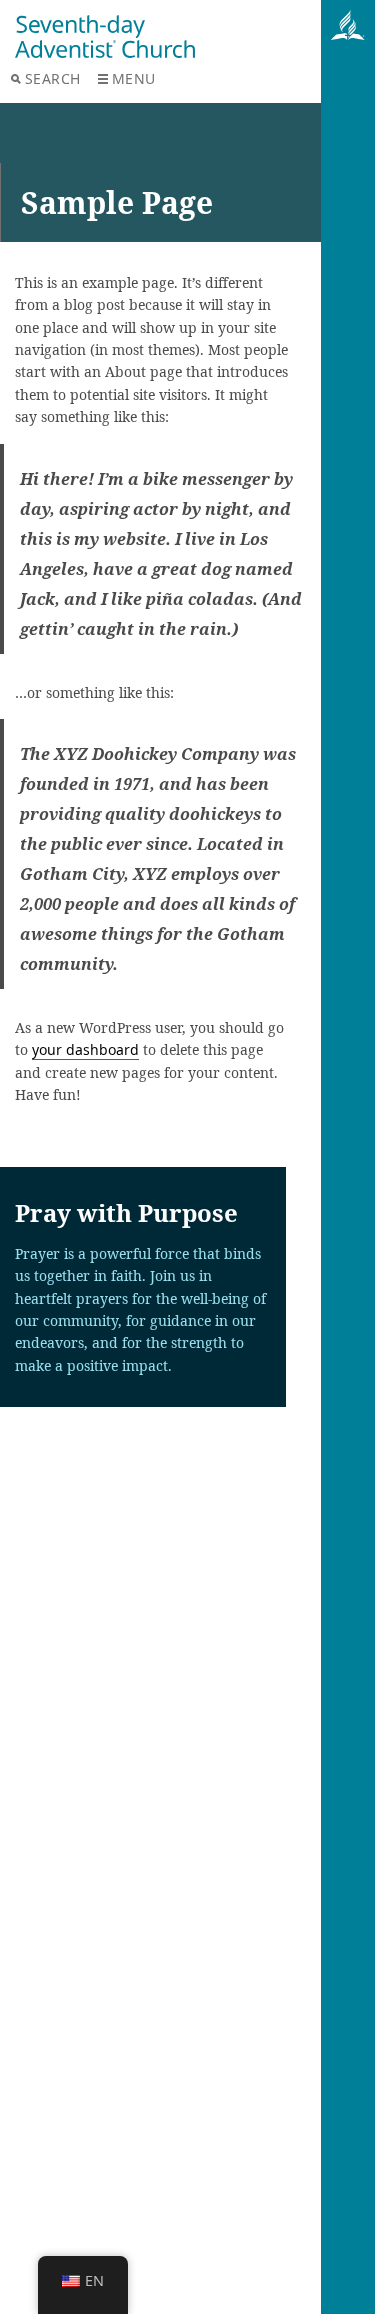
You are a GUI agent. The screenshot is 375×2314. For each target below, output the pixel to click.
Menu (134, 78)
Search (53, 78)
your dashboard (85, 1049)
